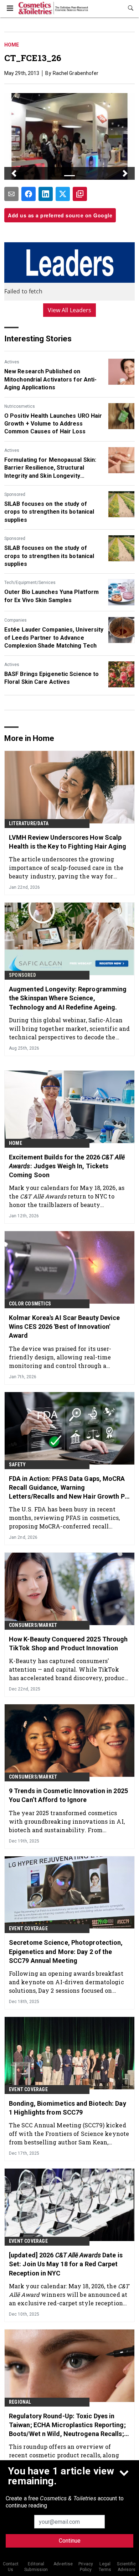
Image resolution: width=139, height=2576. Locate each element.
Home (12, 45)
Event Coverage (28, 1928)
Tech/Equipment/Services (30, 583)
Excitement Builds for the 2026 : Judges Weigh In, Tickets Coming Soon (67, 1166)
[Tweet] (63, 194)
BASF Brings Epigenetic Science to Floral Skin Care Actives (52, 678)
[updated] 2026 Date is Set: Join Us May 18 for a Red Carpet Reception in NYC (66, 2264)
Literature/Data (29, 823)
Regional (20, 2402)
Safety (17, 1465)
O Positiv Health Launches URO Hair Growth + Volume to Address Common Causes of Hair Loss (53, 424)
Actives (12, 362)
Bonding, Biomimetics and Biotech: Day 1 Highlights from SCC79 (68, 2108)
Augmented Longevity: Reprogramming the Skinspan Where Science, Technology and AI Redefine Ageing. (68, 998)
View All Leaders (70, 310)
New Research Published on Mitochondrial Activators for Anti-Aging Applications (50, 379)
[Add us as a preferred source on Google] (80, 194)
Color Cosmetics (30, 1304)
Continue (70, 2541)
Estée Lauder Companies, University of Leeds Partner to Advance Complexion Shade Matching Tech (54, 638)
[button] (14, 173)
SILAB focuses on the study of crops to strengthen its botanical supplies (49, 512)
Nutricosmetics (20, 406)
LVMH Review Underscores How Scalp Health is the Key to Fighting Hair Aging (68, 842)
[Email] (11, 194)
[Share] (29, 194)
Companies (16, 620)
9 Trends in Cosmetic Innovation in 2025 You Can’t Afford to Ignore (68, 1795)
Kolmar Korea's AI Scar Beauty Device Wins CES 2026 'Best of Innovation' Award (65, 1327)
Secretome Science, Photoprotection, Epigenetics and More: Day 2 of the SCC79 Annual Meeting (66, 1951)
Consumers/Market (33, 1625)
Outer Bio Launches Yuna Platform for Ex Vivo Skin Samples (52, 596)
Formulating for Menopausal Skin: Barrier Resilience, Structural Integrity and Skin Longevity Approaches (50, 468)
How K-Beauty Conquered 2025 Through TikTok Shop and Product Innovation (68, 1644)
